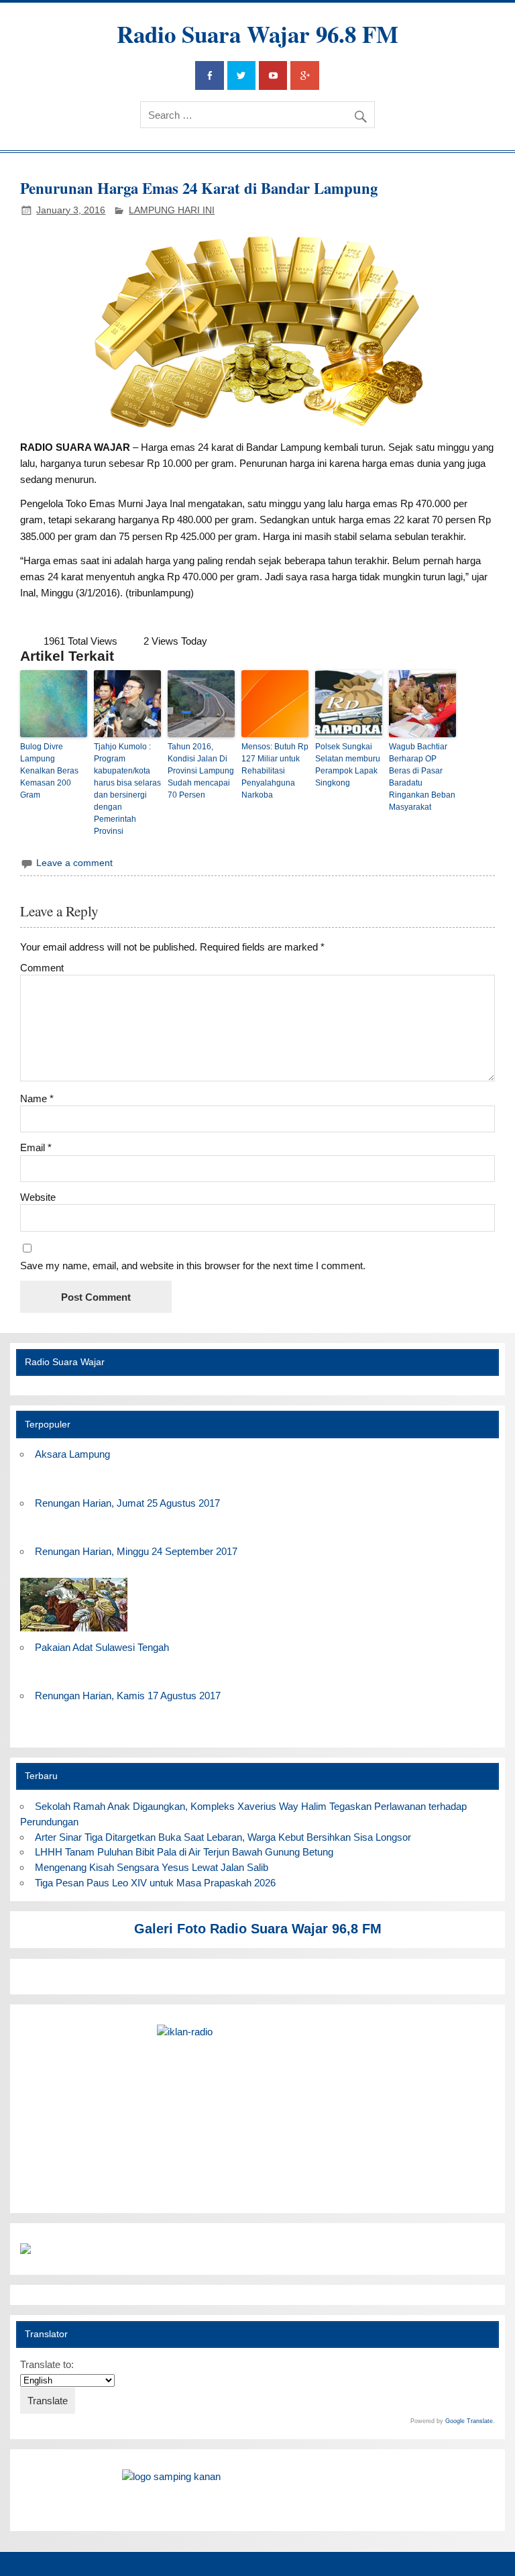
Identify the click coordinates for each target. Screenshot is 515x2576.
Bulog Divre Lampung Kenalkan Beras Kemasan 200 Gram (49, 771)
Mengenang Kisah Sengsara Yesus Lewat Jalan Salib (154, 1867)
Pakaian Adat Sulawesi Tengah (102, 1647)
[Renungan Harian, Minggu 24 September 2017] (74, 1632)
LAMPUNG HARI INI (172, 210)
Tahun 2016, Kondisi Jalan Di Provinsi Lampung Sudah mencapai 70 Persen (201, 771)
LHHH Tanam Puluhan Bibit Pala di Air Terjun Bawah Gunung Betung (184, 1852)
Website (38, 1197)
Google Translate (469, 2421)
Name (37, 1098)
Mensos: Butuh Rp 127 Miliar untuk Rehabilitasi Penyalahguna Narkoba (275, 771)
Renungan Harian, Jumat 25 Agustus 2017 (127, 1503)
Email (36, 1147)
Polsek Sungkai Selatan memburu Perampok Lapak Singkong (348, 765)
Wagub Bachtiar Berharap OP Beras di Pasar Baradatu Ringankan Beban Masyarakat (422, 777)
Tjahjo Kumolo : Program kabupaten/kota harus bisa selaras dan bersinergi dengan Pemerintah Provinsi (127, 789)
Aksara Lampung (72, 1454)
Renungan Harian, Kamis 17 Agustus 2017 (128, 1696)
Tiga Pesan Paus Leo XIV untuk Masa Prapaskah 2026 (155, 1883)
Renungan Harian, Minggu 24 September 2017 (136, 1551)
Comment (42, 968)
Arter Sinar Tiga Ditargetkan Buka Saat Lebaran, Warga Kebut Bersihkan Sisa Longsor (223, 1837)
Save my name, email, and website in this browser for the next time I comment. (193, 1266)
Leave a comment (74, 863)
